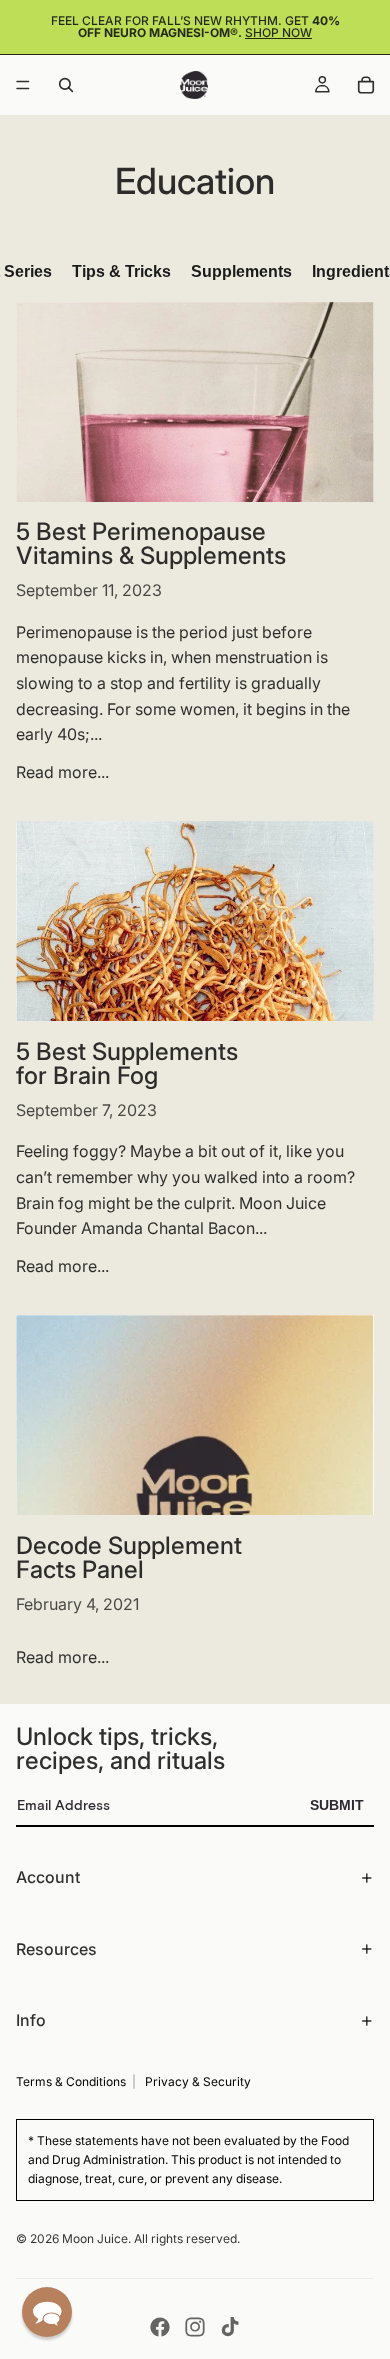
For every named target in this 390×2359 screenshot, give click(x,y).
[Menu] (23, 85)
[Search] (66, 85)
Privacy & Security (198, 2081)
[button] (47, 2312)
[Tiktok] (230, 2327)
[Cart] (366, 85)
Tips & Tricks (121, 271)
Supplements (241, 271)
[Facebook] (160, 2327)
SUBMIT (337, 1805)
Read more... (62, 772)
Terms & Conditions (71, 2081)
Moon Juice (95, 2238)
